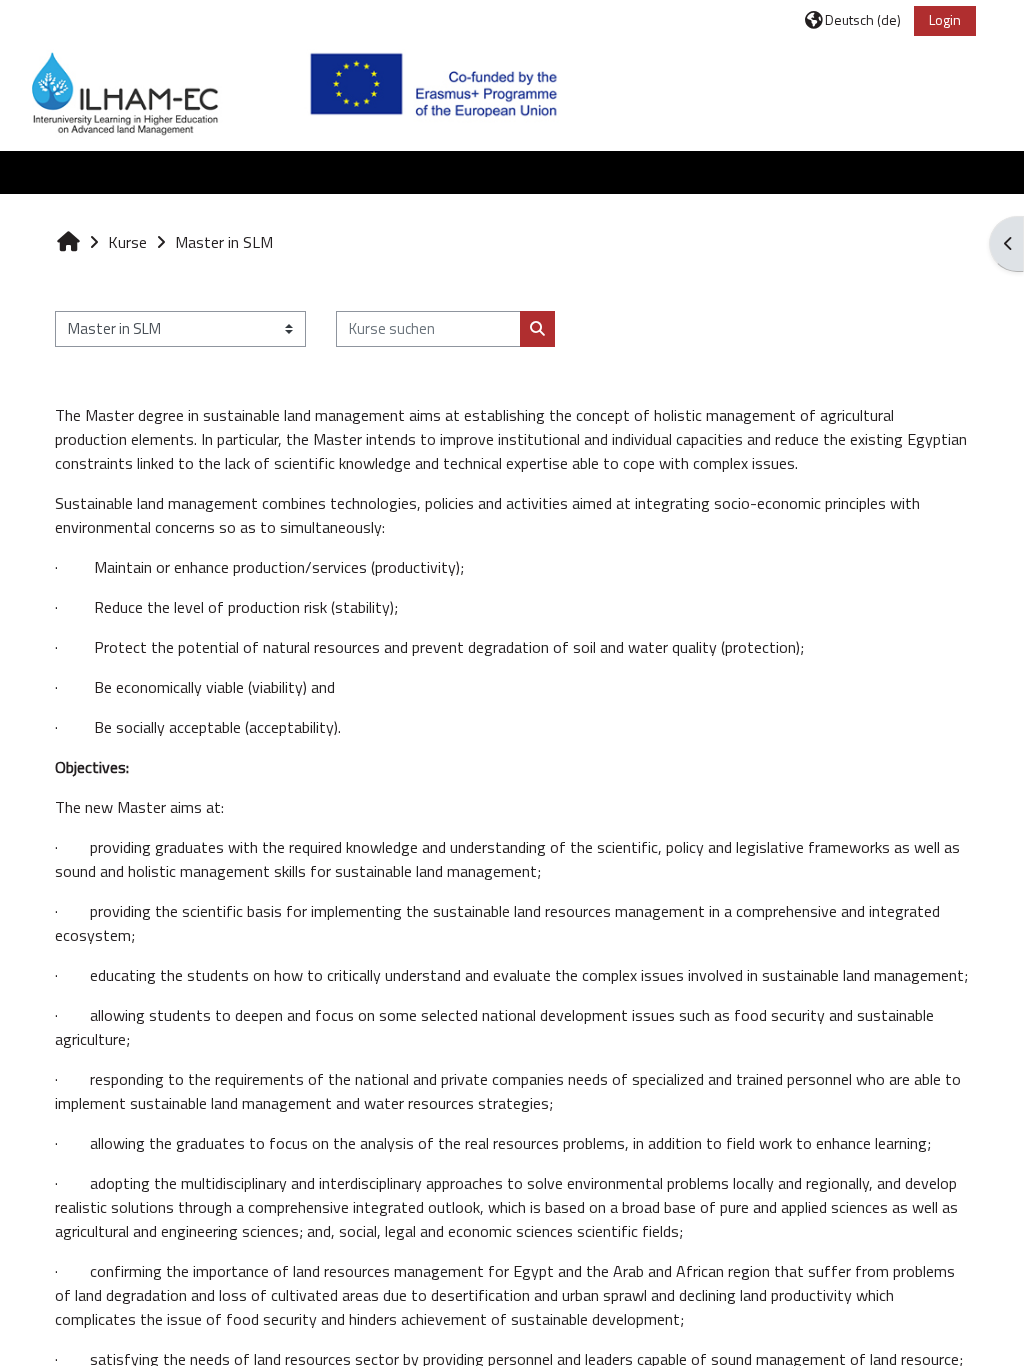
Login (945, 19)
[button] (853, 19)
